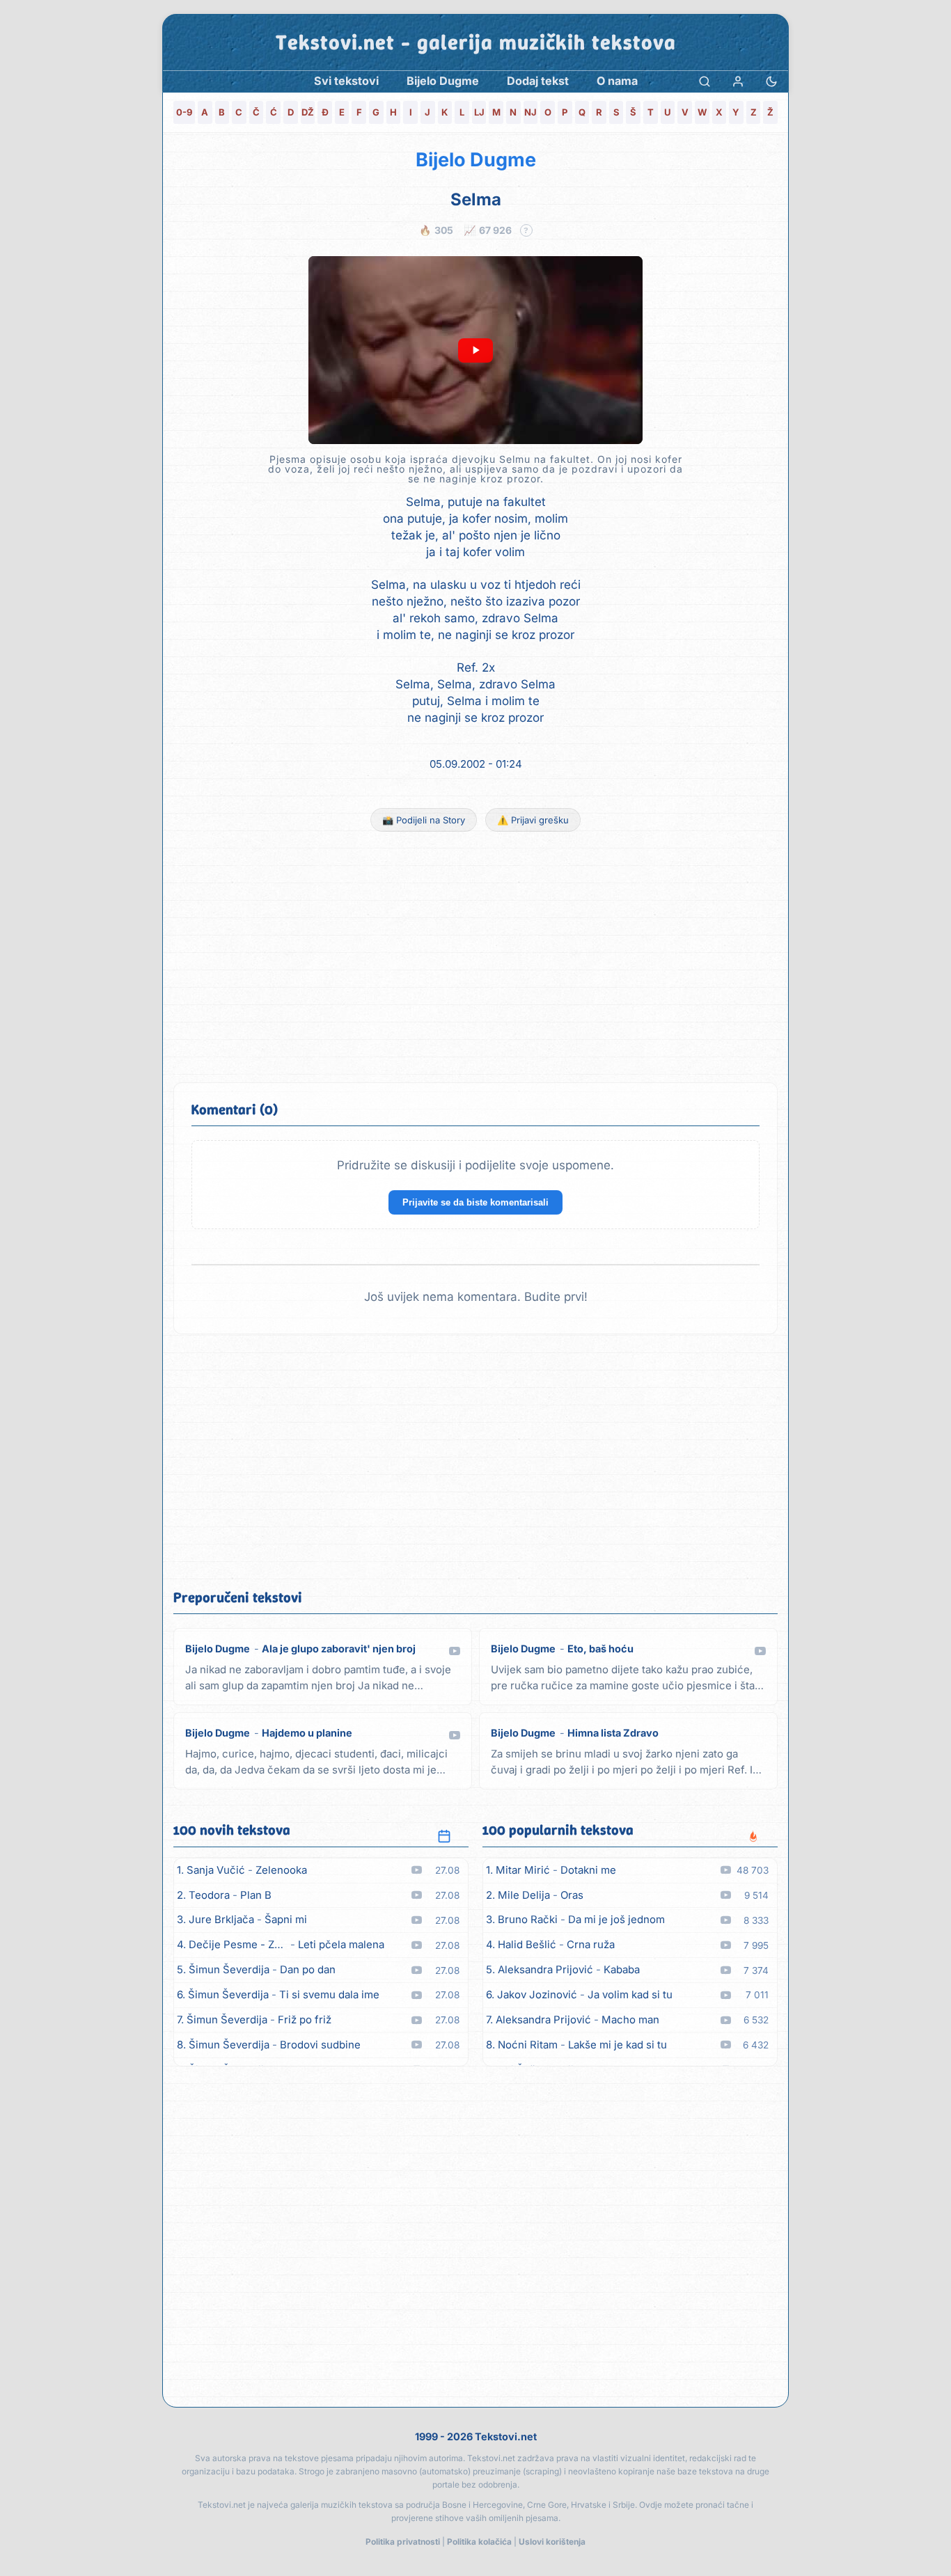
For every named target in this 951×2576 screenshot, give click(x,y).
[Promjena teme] (771, 81)
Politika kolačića (479, 2542)
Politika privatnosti (403, 2542)
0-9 (184, 112)
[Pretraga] (705, 81)
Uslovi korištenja (552, 2542)
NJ (530, 112)
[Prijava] (738, 81)
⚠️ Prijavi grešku (533, 820)
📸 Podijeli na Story (424, 820)
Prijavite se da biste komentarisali (475, 1202)
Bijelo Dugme (476, 160)
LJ (479, 112)
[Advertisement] (475, 957)
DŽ (308, 112)
